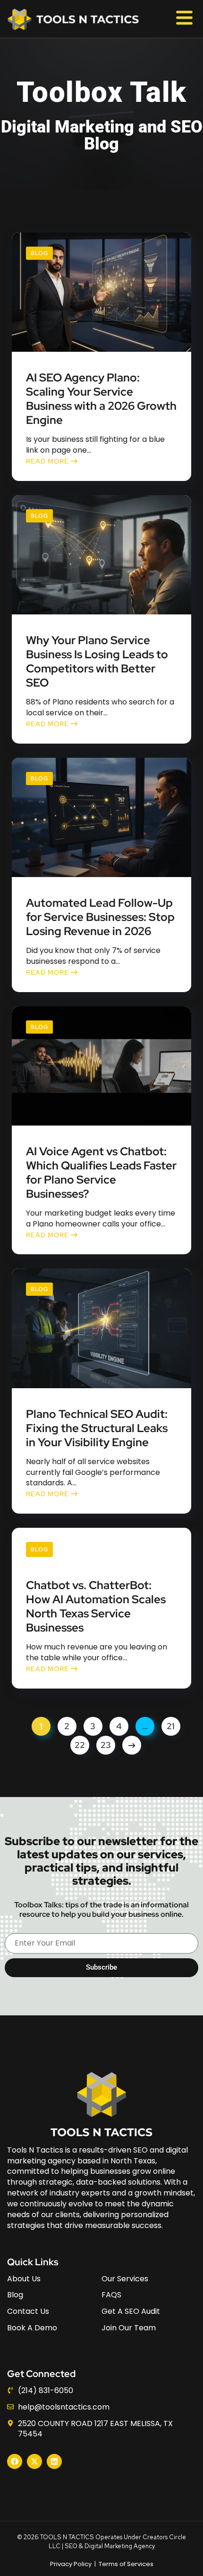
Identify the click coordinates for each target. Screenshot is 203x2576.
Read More (48, 461)
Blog (39, 253)
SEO (71, 2546)
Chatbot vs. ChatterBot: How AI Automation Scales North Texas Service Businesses (96, 1607)
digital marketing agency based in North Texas (97, 2155)
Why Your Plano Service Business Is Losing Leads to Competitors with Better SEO (97, 662)
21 (171, 1726)
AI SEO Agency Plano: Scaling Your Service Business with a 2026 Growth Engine (101, 399)
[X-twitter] (34, 2461)
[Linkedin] (54, 2461)
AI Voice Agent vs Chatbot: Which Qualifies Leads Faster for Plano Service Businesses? (101, 1173)
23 (106, 1745)
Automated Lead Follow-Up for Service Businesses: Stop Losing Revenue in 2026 (100, 917)
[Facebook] (15, 2461)
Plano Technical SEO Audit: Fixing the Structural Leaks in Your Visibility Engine (97, 1428)
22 (80, 1745)
